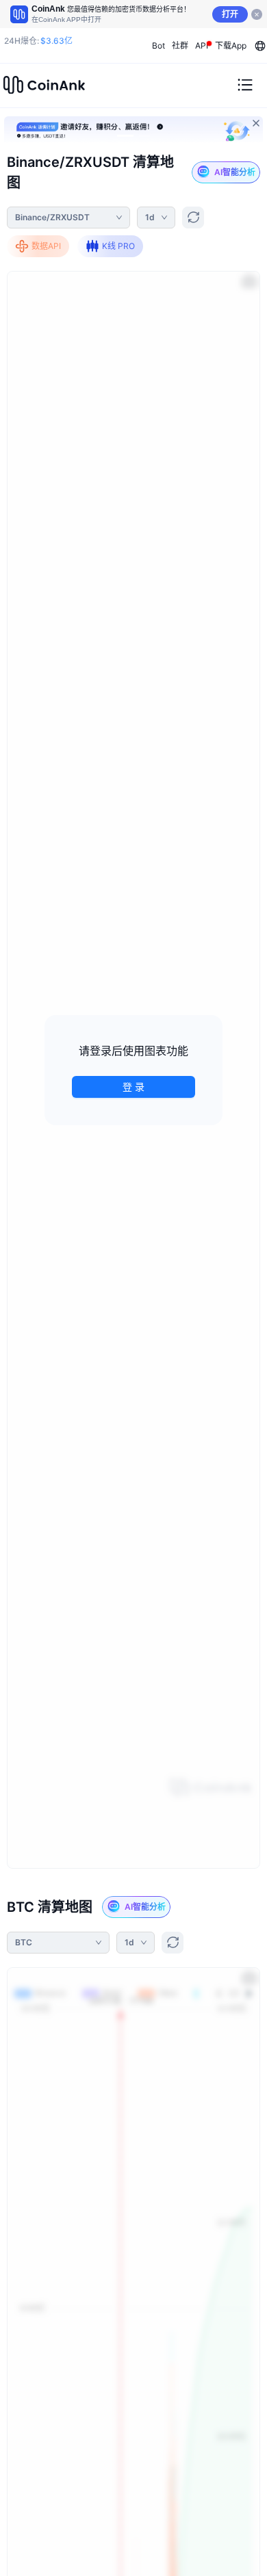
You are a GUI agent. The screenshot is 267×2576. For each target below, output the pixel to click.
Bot (158, 45)
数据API (46, 246)
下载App (231, 45)
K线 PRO (118, 246)
